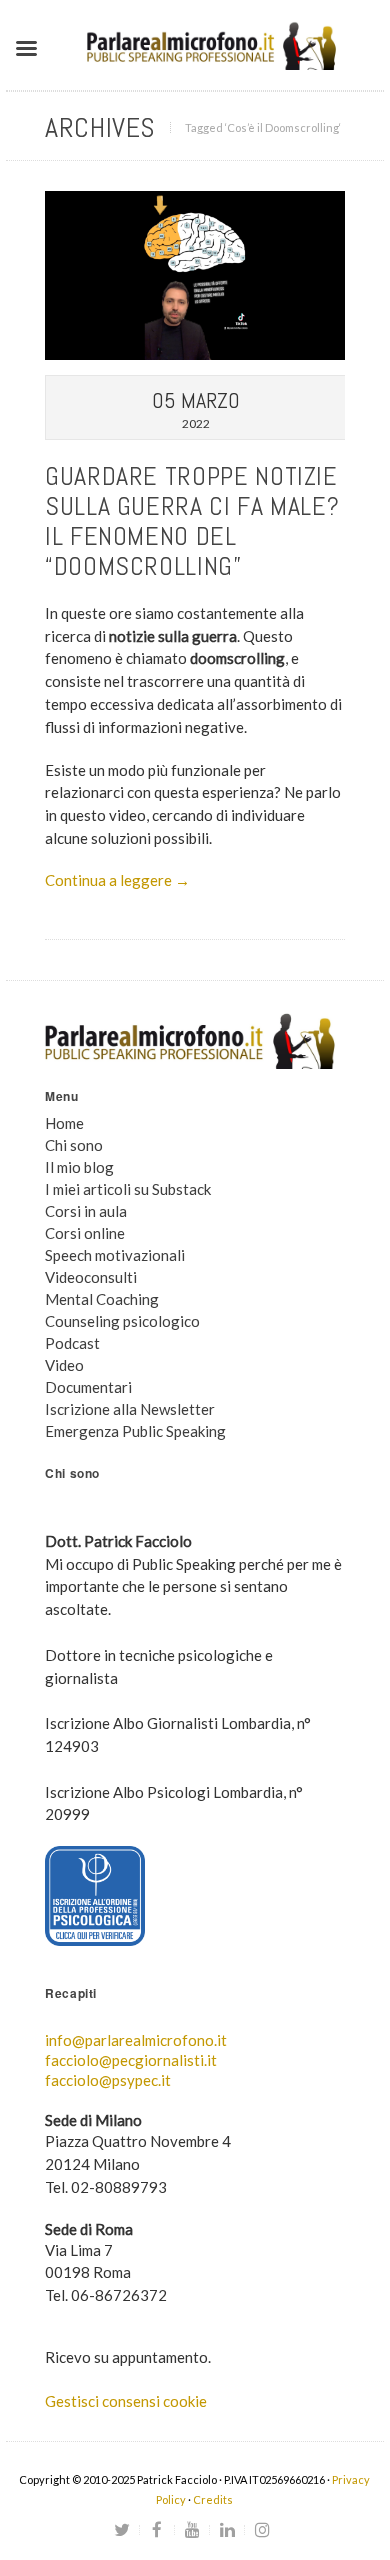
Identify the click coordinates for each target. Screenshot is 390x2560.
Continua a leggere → (117, 880)
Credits (213, 2499)
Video (64, 1365)
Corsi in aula (86, 1211)
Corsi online (85, 1233)
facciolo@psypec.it (108, 2080)
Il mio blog (79, 1167)
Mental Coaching (102, 1299)
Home (64, 1123)
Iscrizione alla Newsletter (130, 1409)
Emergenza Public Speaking (135, 1431)
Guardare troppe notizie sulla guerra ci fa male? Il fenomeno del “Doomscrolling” (192, 521)
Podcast (72, 1343)
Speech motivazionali (115, 1255)
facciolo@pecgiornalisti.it (131, 2060)
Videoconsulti (91, 1277)
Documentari (88, 1387)
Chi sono (74, 1145)
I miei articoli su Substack (128, 1189)
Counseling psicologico (122, 1321)
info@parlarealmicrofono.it (136, 2040)
